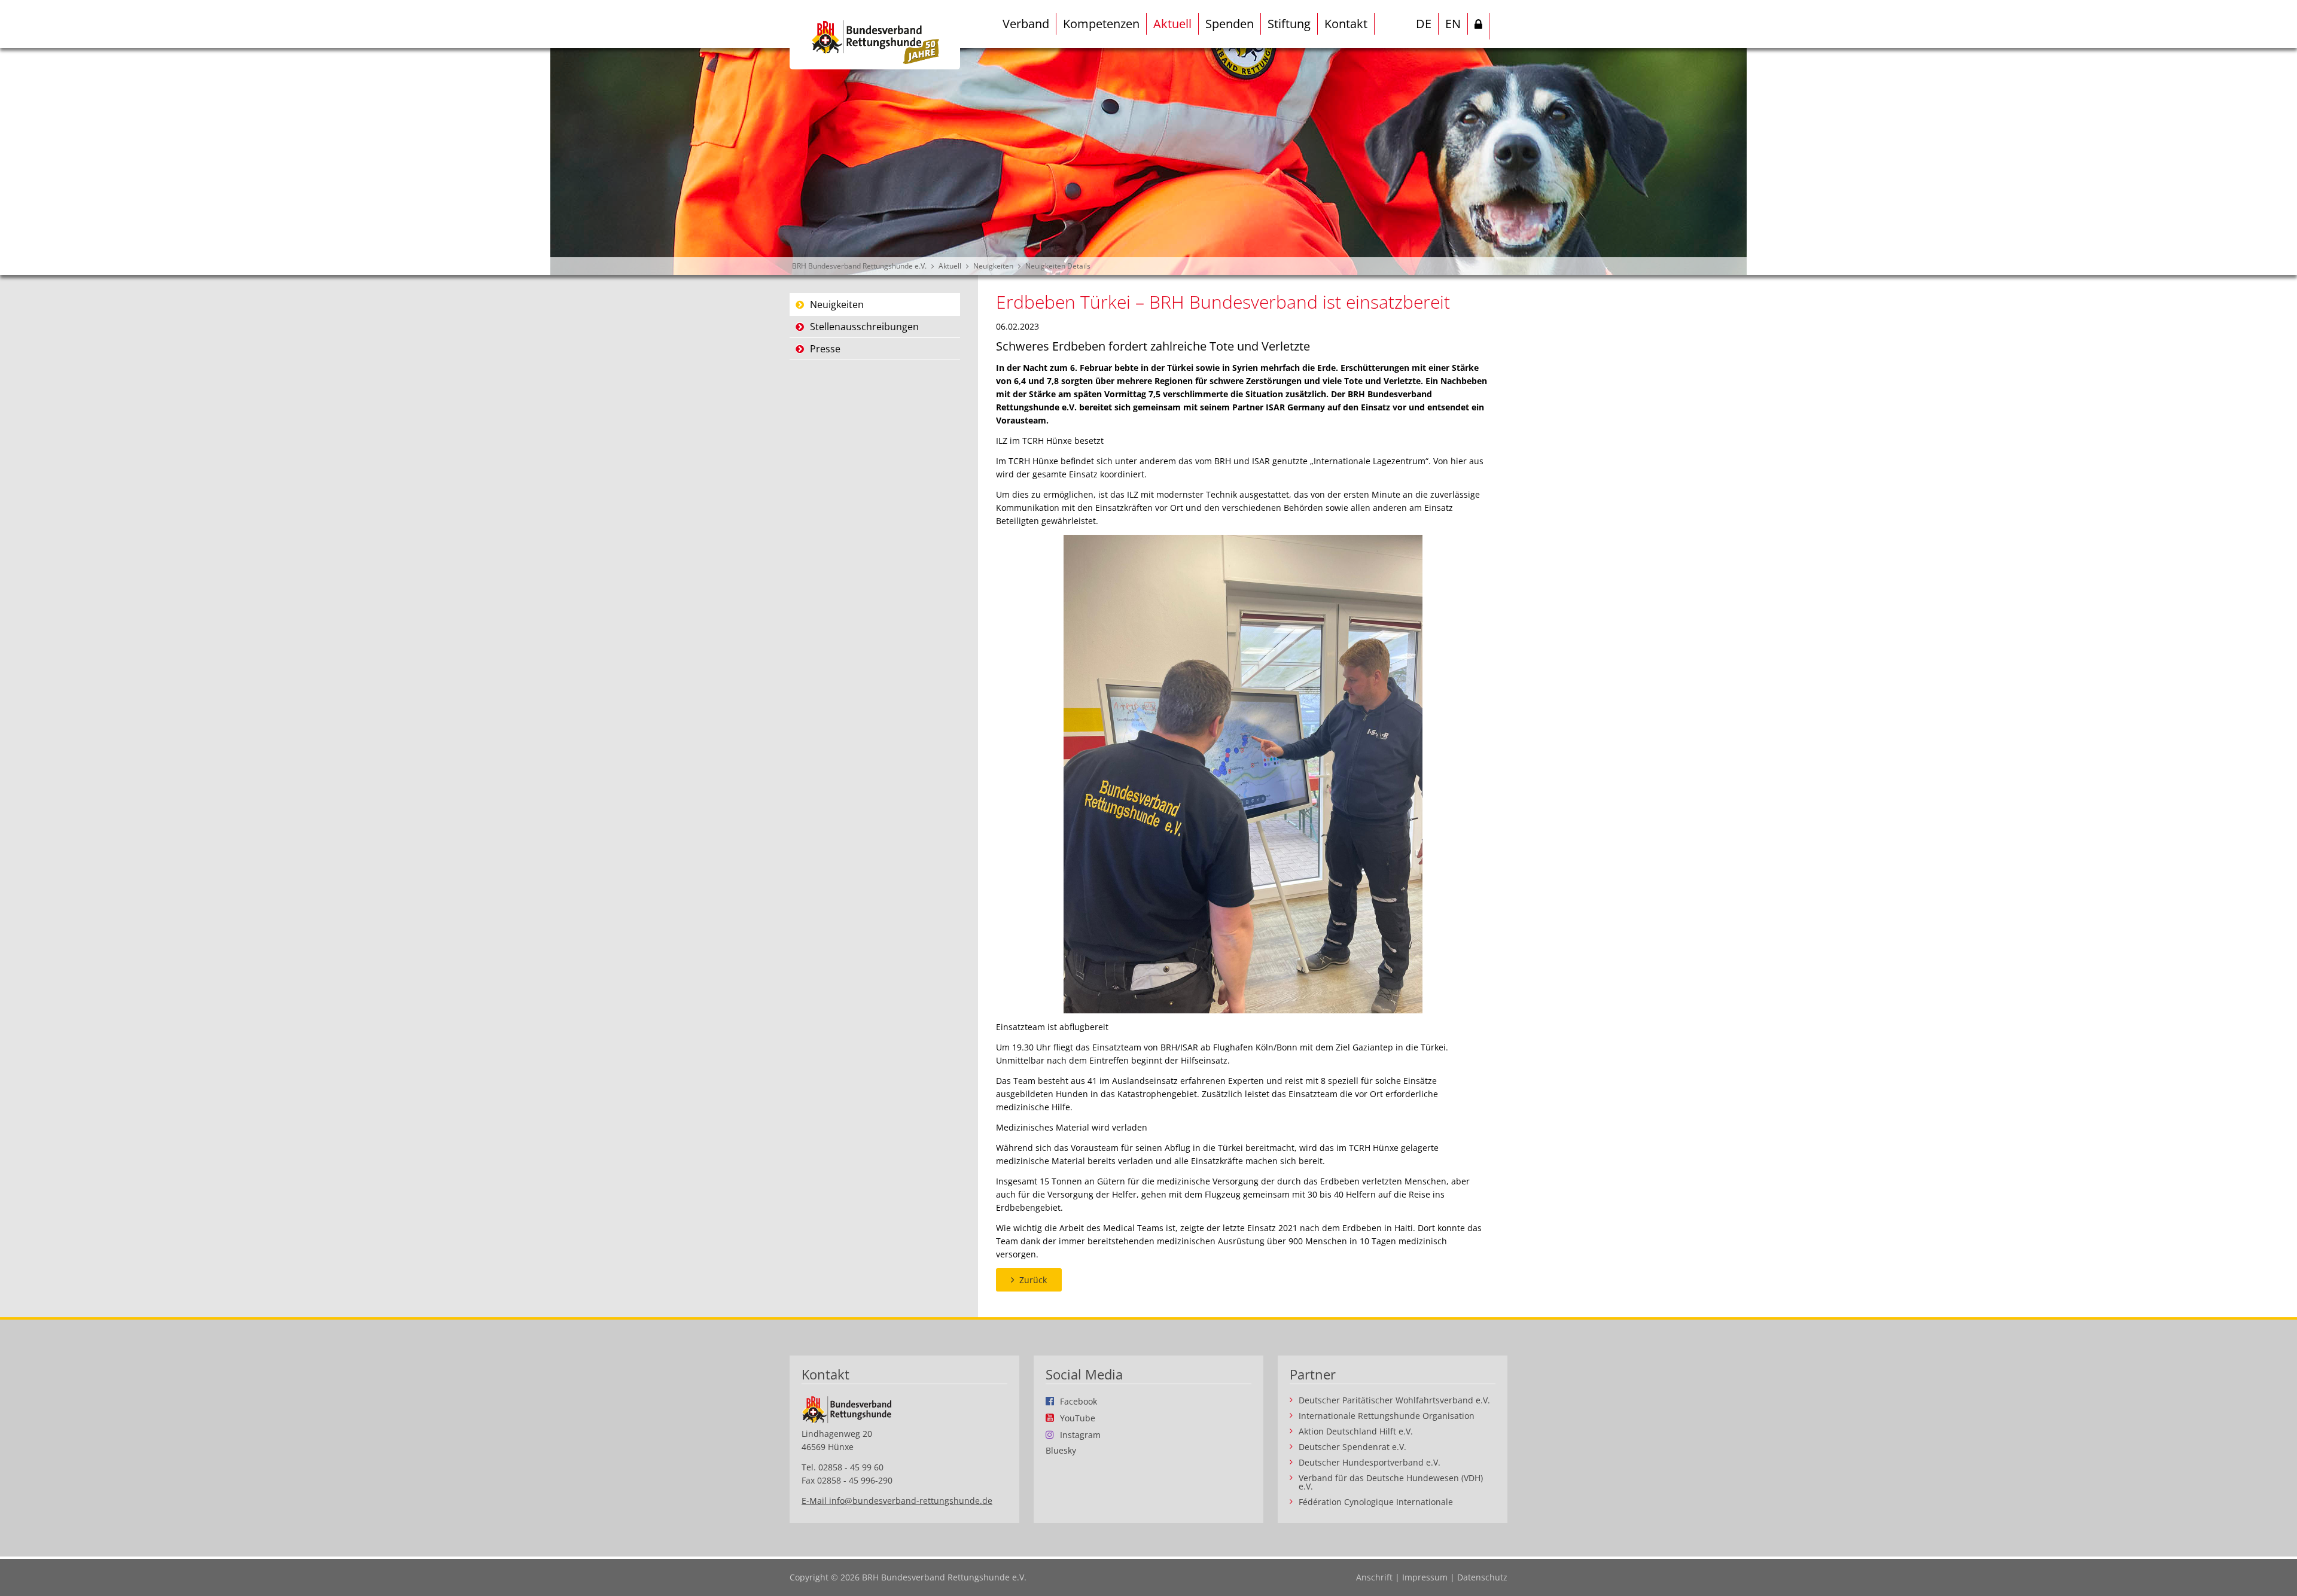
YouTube (1078, 1418)
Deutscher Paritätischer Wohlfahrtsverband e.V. (1394, 1400)
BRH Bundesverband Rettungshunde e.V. (859, 266)
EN (1453, 24)
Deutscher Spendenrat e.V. (1352, 1447)
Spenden (1230, 24)
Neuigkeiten (993, 266)
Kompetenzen (1101, 24)
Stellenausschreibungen (864, 327)
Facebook (1079, 1401)
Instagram (1080, 1434)
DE (1424, 24)
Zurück (1033, 1280)
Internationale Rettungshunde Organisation (1387, 1416)
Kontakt (1346, 24)
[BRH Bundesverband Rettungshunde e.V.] (875, 35)
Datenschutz (1482, 1577)
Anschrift (1374, 1577)
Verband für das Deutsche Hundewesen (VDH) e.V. (1391, 1482)
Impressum (1425, 1577)
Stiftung (1289, 24)
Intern (1479, 26)
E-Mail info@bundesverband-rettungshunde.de (897, 1501)
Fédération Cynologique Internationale (1376, 1502)
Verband (1026, 24)
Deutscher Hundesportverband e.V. (1370, 1463)
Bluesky (1061, 1451)
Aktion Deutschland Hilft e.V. (1356, 1431)
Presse (825, 349)
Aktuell (1172, 24)
